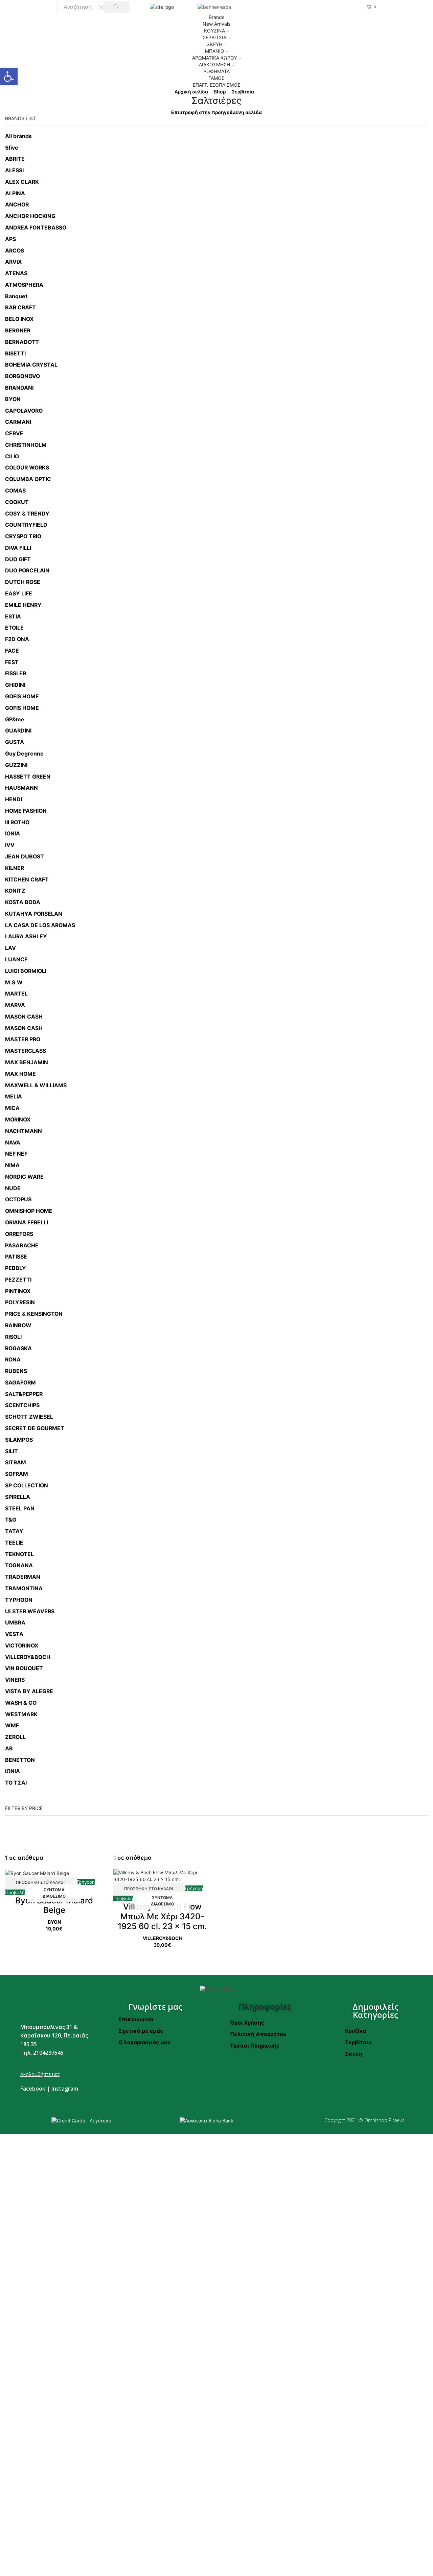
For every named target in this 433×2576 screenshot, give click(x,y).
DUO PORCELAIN (27, 571)
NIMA (12, 1165)
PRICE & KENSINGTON (34, 1314)
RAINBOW (18, 1325)
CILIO (12, 456)
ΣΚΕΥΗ (215, 44)
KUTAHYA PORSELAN (34, 914)
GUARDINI (18, 731)
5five (12, 148)
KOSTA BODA (23, 902)
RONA (13, 1360)
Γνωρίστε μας (155, 2006)
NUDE (13, 1188)
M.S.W (14, 983)
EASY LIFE (19, 594)
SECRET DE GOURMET (35, 1428)
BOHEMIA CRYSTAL (31, 365)
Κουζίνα (356, 2031)
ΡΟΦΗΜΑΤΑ (216, 71)
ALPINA (15, 193)
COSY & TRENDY (27, 514)
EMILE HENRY (23, 605)
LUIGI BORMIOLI (26, 971)
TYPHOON (19, 1600)
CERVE (14, 433)
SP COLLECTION (27, 1486)
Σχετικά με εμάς (141, 2031)
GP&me (15, 719)
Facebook (33, 2089)
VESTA (14, 1634)
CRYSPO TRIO (23, 536)
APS (10, 239)
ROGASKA (18, 1348)
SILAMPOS (19, 1440)
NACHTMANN (24, 1131)
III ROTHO (17, 822)
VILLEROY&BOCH (28, 1657)
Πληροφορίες (265, 2006)
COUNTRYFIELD (26, 525)
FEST (12, 662)
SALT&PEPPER (24, 1394)
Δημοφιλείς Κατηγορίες (375, 2011)
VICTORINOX (22, 1646)
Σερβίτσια (243, 92)
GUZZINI (16, 765)
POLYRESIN (20, 1302)
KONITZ (15, 891)
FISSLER (16, 673)
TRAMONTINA (24, 1588)
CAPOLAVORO (24, 411)
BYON (13, 399)
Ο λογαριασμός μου (144, 2042)
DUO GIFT (18, 559)
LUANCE (16, 959)
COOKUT (17, 502)
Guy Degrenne (24, 754)
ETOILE (14, 628)
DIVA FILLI (18, 548)
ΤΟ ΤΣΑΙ (16, 1783)
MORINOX (18, 1120)
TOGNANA (19, 1565)
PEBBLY (16, 1268)
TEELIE (14, 1543)
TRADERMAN (23, 1577)
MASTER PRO (23, 1039)
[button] (9, 77)
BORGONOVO (22, 376)
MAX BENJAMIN (27, 1062)
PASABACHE (22, 1246)
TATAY (14, 1531)
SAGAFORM (20, 1383)
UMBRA (15, 1623)
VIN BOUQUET (24, 1668)
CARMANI (18, 422)
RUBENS (16, 1371)
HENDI (14, 799)
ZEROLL (15, 1737)
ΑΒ (9, 1749)
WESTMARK (21, 1714)
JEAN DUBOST (25, 857)
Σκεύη (354, 2054)
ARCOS (15, 251)
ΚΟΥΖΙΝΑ (214, 31)
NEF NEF (16, 1154)
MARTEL (16, 994)
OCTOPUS (18, 1199)
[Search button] (117, 7)
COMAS (15, 491)
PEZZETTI (18, 1280)
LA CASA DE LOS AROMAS (40, 925)
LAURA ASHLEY (26, 936)
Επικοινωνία (136, 2019)
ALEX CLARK (22, 182)
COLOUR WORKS (27, 468)
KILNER (15, 868)
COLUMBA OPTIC (28, 479)
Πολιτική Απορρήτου (258, 2034)
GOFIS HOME (22, 696)
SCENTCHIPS (22, 1405)
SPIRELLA (18, 1497)
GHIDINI (15, 685)
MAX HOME (20, 1074)
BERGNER (18, 331)
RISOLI (13, 1337)
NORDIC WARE (24, 1177)
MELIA (14, 1097)
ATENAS (16, 273)
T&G (11, 1520)
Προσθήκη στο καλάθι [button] (40, 1882)
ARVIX (13, 262)
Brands (216, 17)
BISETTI (15, 354)
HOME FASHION (26, 811)
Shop (220, 92)
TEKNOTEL (19, 1554)
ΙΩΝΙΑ (13, 1771)
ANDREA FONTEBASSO (36, 228)
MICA (12, 1108)
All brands (18, 136)
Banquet (16, 296)
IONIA (13, 834)
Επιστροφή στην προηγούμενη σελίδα (216, 112)
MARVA (15, 1005)
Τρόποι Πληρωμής (255, 2046)
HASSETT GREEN (28, 777)
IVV (10, 845)
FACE (12, 651)
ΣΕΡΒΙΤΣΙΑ (214, 37)
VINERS (15, 1680)
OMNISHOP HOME (29, 1211)
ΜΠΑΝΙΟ (215, 51)
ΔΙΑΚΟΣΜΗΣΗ (214, 64)
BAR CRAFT (20, 308)
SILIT (12, 1451)
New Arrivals (216, 24)
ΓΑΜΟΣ (216, 78)
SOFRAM (17, 1474)
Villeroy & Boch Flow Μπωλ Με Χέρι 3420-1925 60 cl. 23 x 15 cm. (162, 1916)
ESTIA (13, 617)
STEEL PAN (20, 1509)
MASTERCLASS (26, 1051)
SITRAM (16, 1462)
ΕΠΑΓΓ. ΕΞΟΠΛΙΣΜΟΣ (217, 85)
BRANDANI (19, 388)
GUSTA (15, 742)
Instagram (65, 2089)
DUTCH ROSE (23, 582)
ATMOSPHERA (24, 285)
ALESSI (14, 170)
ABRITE (15, 159)
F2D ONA (17, 639)
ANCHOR (17, 205)
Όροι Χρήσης (247, 2023)
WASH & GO (21, 1703)
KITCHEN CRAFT (27, 880)
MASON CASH (24, 1017)
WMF (12, 1726)
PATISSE (16, 1257)
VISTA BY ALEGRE (29, 1691)
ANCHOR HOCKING (30, 216)
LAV (10, 948)
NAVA (13, 1143)
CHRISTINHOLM (26, 445)
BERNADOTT (22, 342)
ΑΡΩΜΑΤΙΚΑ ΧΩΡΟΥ (215, 58)
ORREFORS (19, 1234)
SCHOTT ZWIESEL (29, 1417)
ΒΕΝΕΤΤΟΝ (20, 1760)
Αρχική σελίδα (191, 92)
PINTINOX (18, 1291)
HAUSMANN (21, 788)
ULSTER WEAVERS (30, 1611)
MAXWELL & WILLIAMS (36, 1085)
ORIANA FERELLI (27, 1222)
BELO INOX (19, 319)
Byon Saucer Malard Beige (54, 1905)
